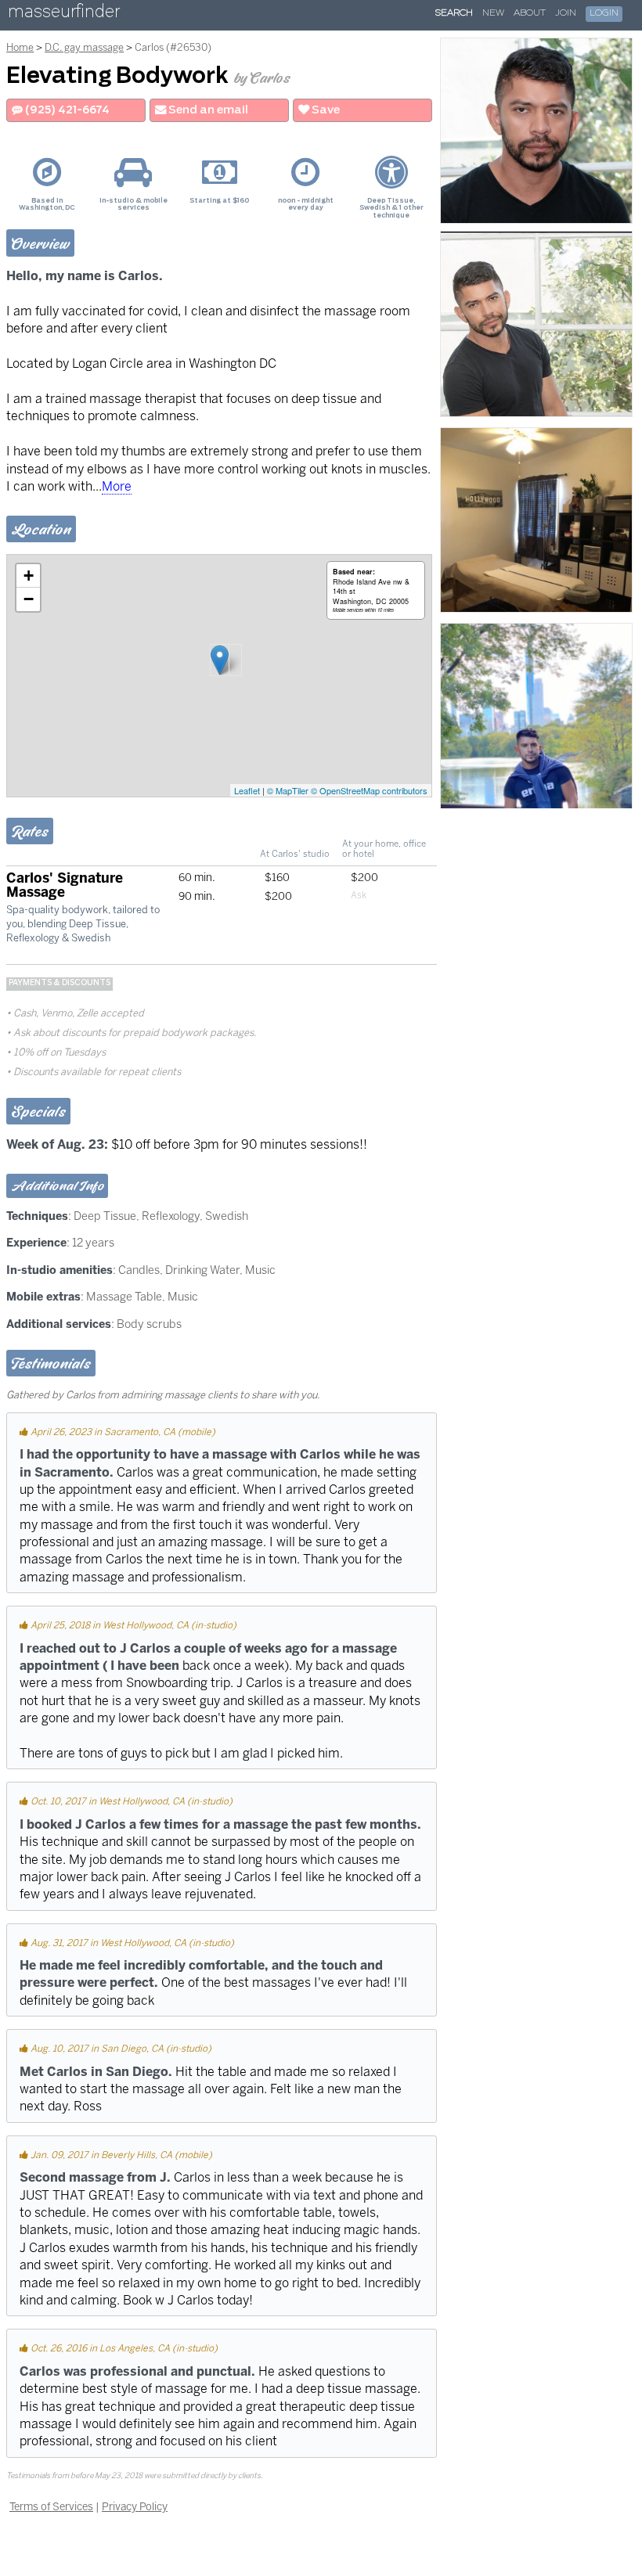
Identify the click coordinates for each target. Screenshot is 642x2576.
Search (454, 13)
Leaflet (247, 790)
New (493, 13)
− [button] (29, 599)
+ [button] (29, 576)
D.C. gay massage (84, 47)
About (530, 13)
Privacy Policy (135, 2506)
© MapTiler (288, 790)
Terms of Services (51, 2506)
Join (566, 13)
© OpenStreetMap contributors (369, 790)
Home (20, 47)
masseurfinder (64, 14)
